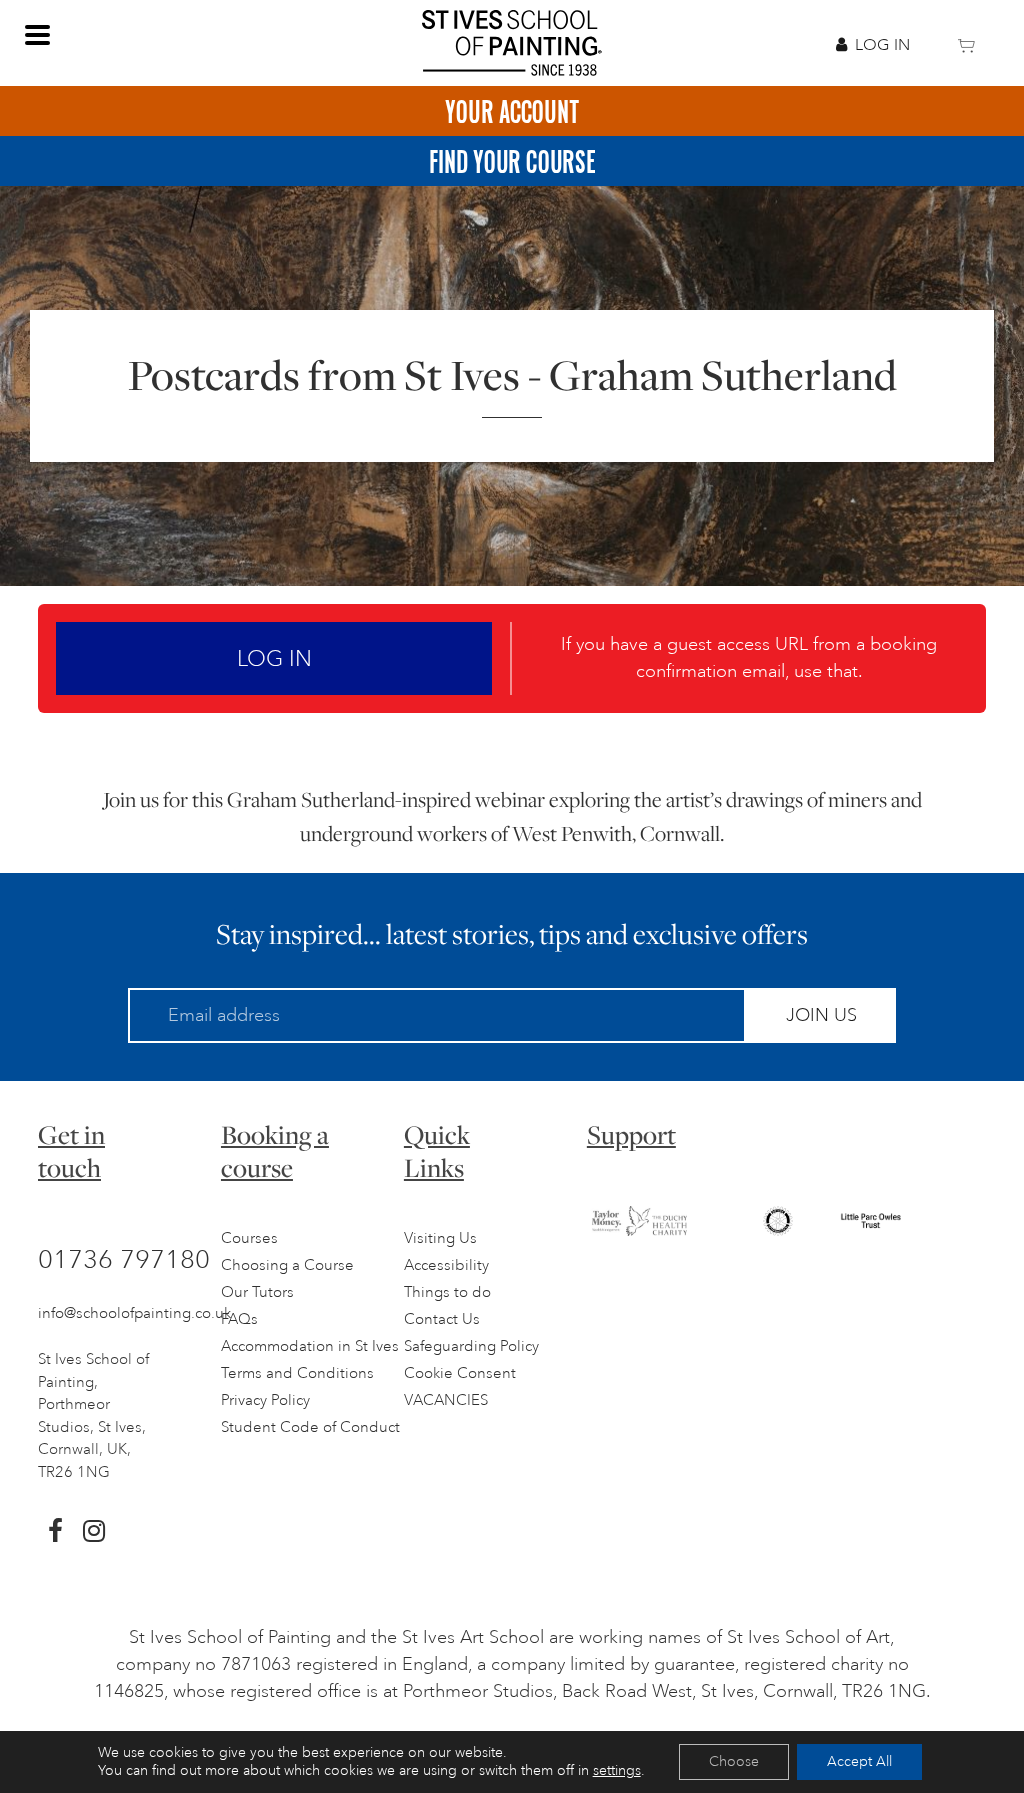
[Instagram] (94, 1531)
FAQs (239, 1319)
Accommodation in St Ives (310, 1346)
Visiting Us (440, 1238)
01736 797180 (124, 1259)
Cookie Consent (460, 1373)
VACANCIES (446, 1400)
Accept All (859, 1761)
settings (617, 1770)
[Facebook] (55, 1531)
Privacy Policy (265, 1400)
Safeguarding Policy (471, 1346)
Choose (734, 1761)
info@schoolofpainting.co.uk (134, 1313)
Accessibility (446, 1265)
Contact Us (442, 1319)
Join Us (821, 1015)
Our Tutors (257, 1292)
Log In (882, 45)
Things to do (447, 1292)
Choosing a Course (287, 1265)
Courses (249, 1238)
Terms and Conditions (297, 1373)
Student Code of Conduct (310, 1427)
